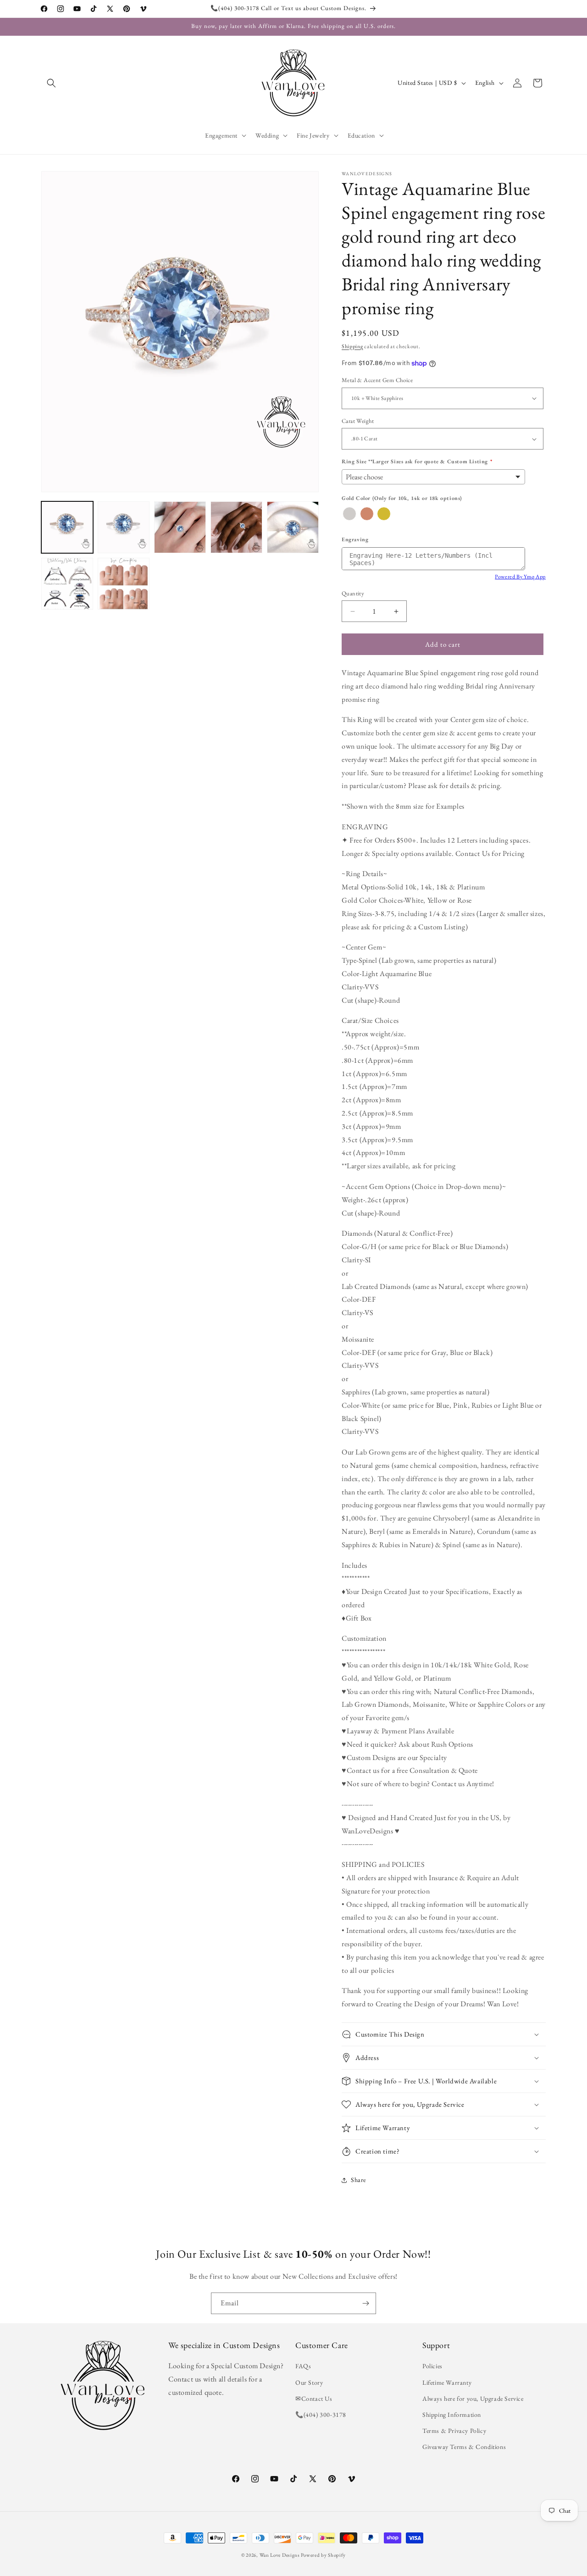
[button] (51, 83)
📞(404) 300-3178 (321, 2415)
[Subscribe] (365, 2303)
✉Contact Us (314, 2398)
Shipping (352, 346)
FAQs (303, 2366)
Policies (432, 2366)
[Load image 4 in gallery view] (236, 527)
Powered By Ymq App (520, 577)
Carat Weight (358, 421)
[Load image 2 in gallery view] (124, 527)
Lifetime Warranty (447, 2382)
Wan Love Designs (280, 2555)
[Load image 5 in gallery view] (293, 527)
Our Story (309, 2382)
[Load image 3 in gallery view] (180, 527)
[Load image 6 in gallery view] (67, 584)
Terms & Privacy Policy (454, 2431)
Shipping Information (452, 2415)
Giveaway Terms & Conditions (464, 2447)
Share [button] (358, 2180)
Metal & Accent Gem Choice (377, 380)
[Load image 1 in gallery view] (67, 527)
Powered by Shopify (323, 2555)
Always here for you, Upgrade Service (473, 2398)
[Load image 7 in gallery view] (124, 584)
